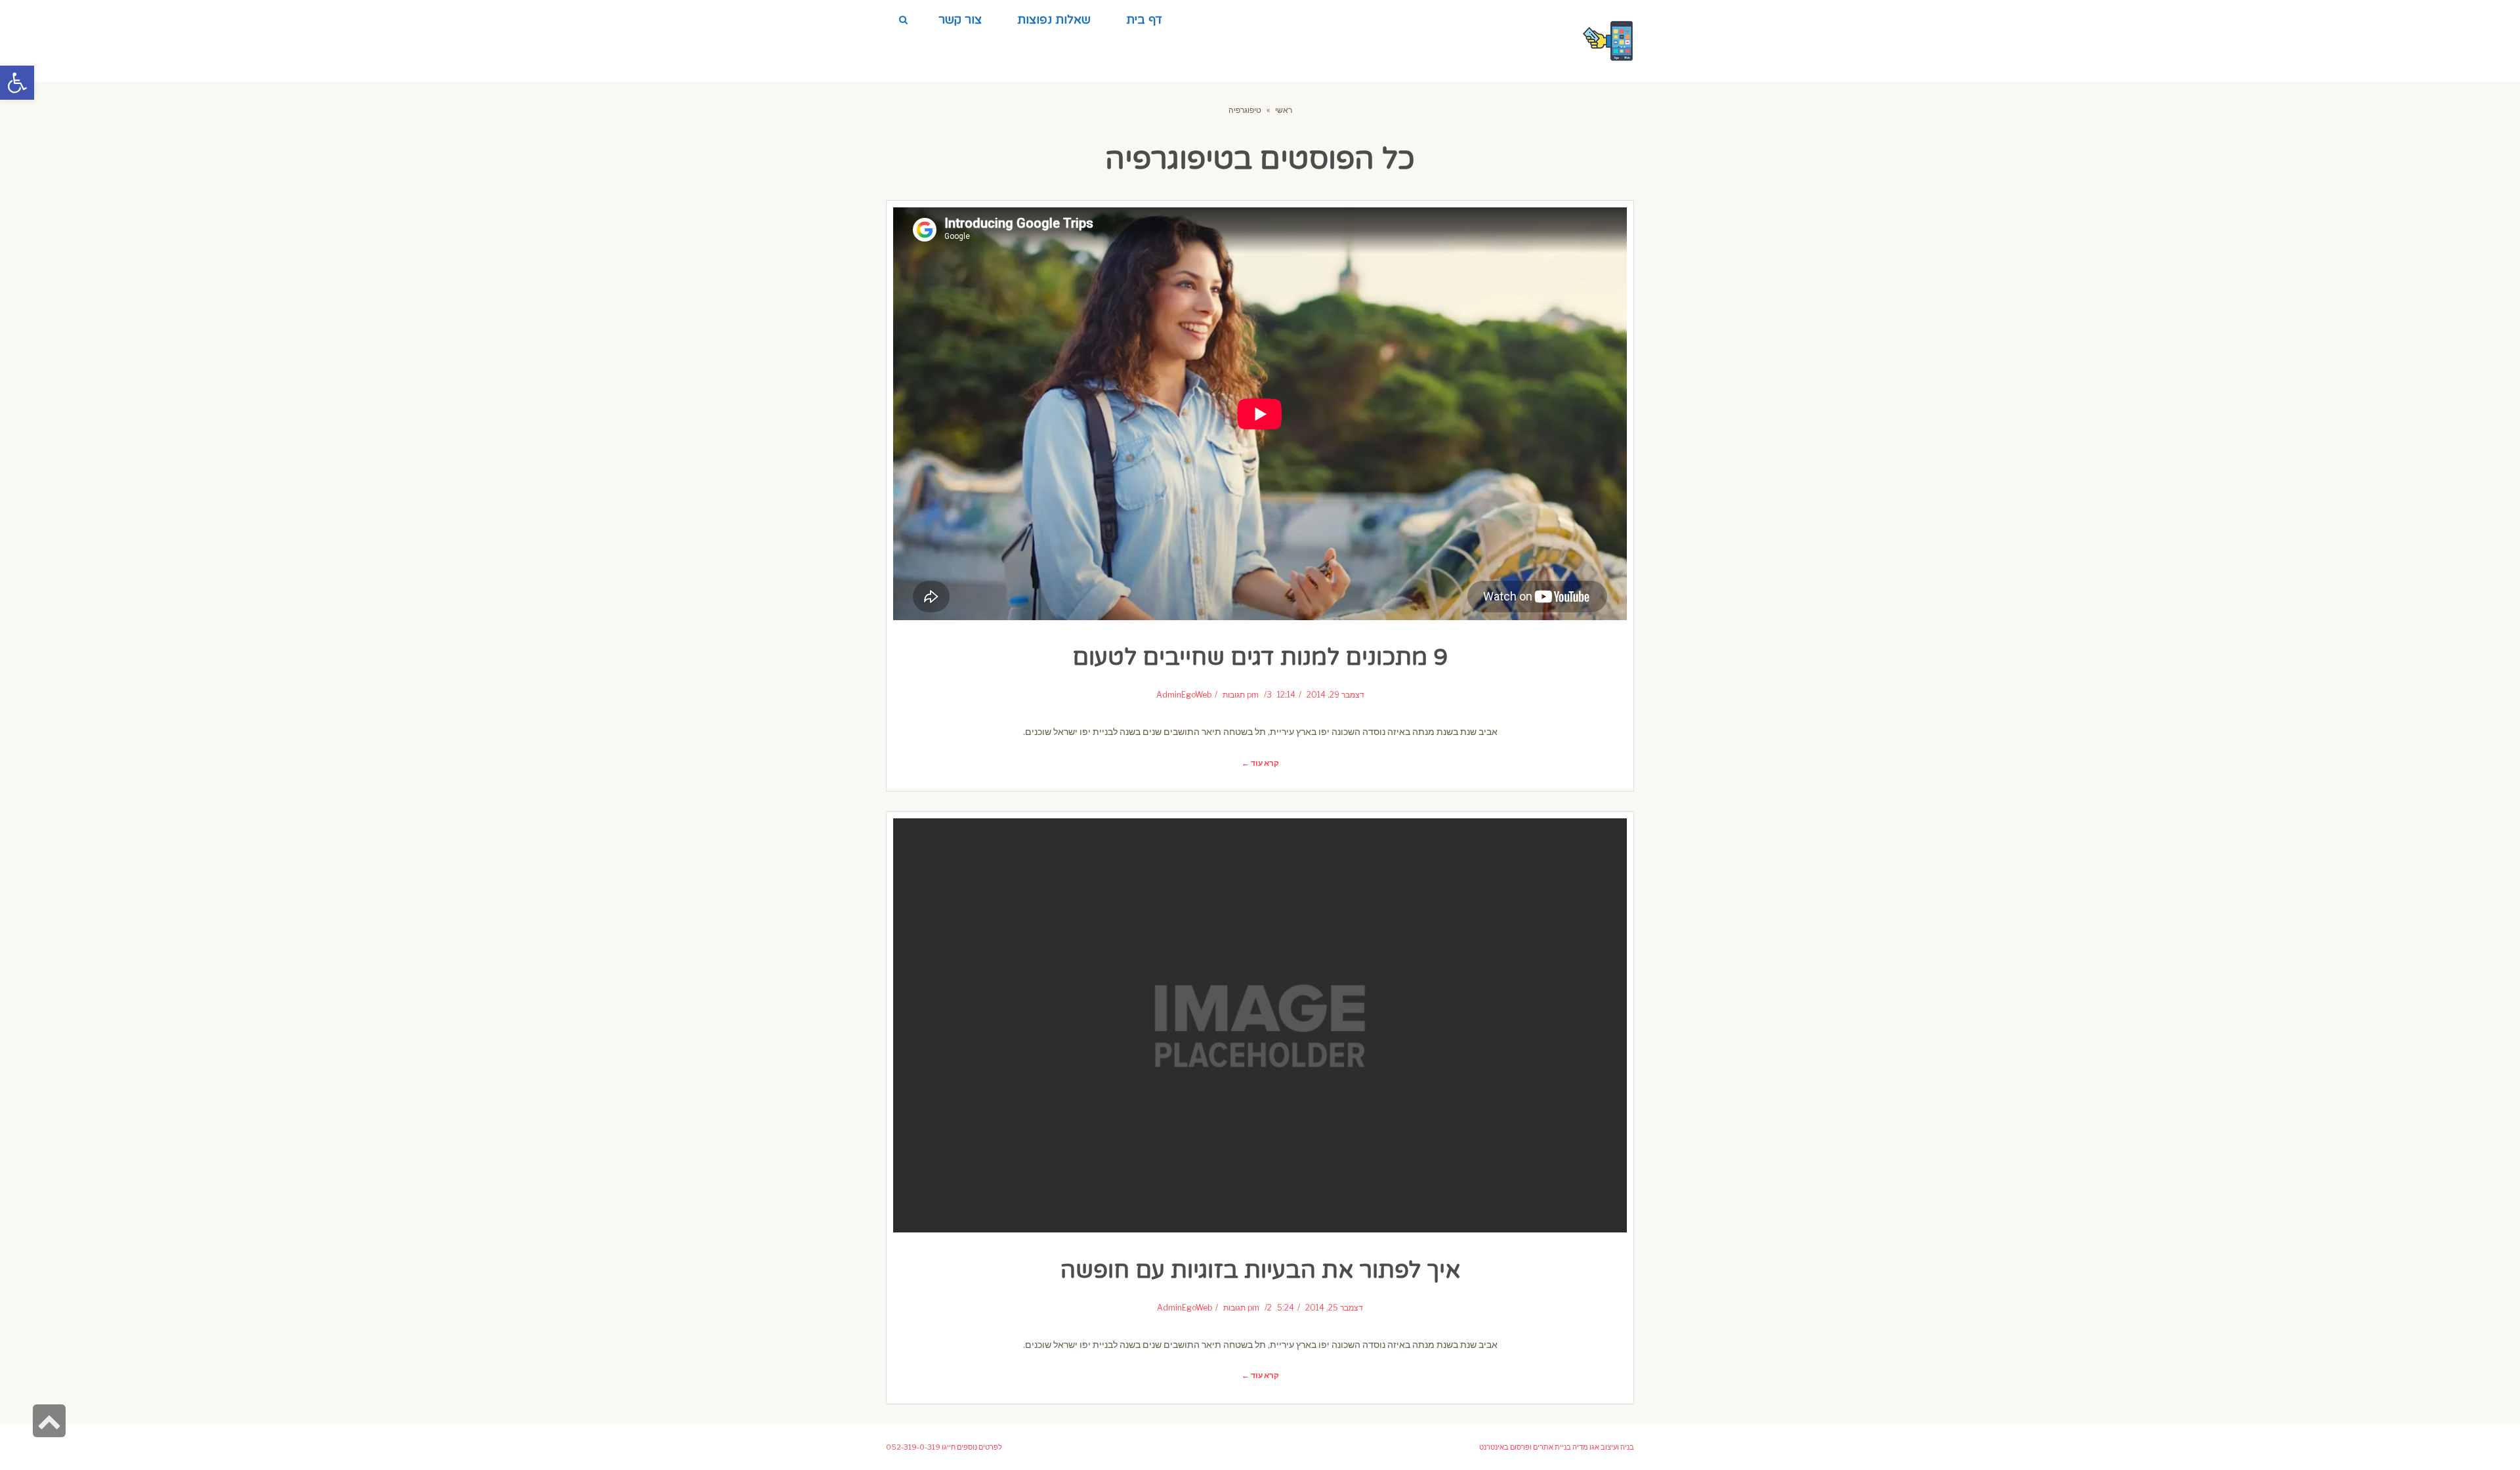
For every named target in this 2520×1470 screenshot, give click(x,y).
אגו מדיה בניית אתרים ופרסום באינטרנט (1539, 1447)
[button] (17, 83)
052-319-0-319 (913, 1447)
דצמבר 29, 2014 (1335, 695)
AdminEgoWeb (1184, 695)
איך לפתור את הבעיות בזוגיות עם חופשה (1260, 1270)
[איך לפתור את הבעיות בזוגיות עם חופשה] (1260, 1025)
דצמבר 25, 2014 (1334, 1308)
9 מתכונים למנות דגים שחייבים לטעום (1260, 658)
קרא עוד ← (1260, 763)
